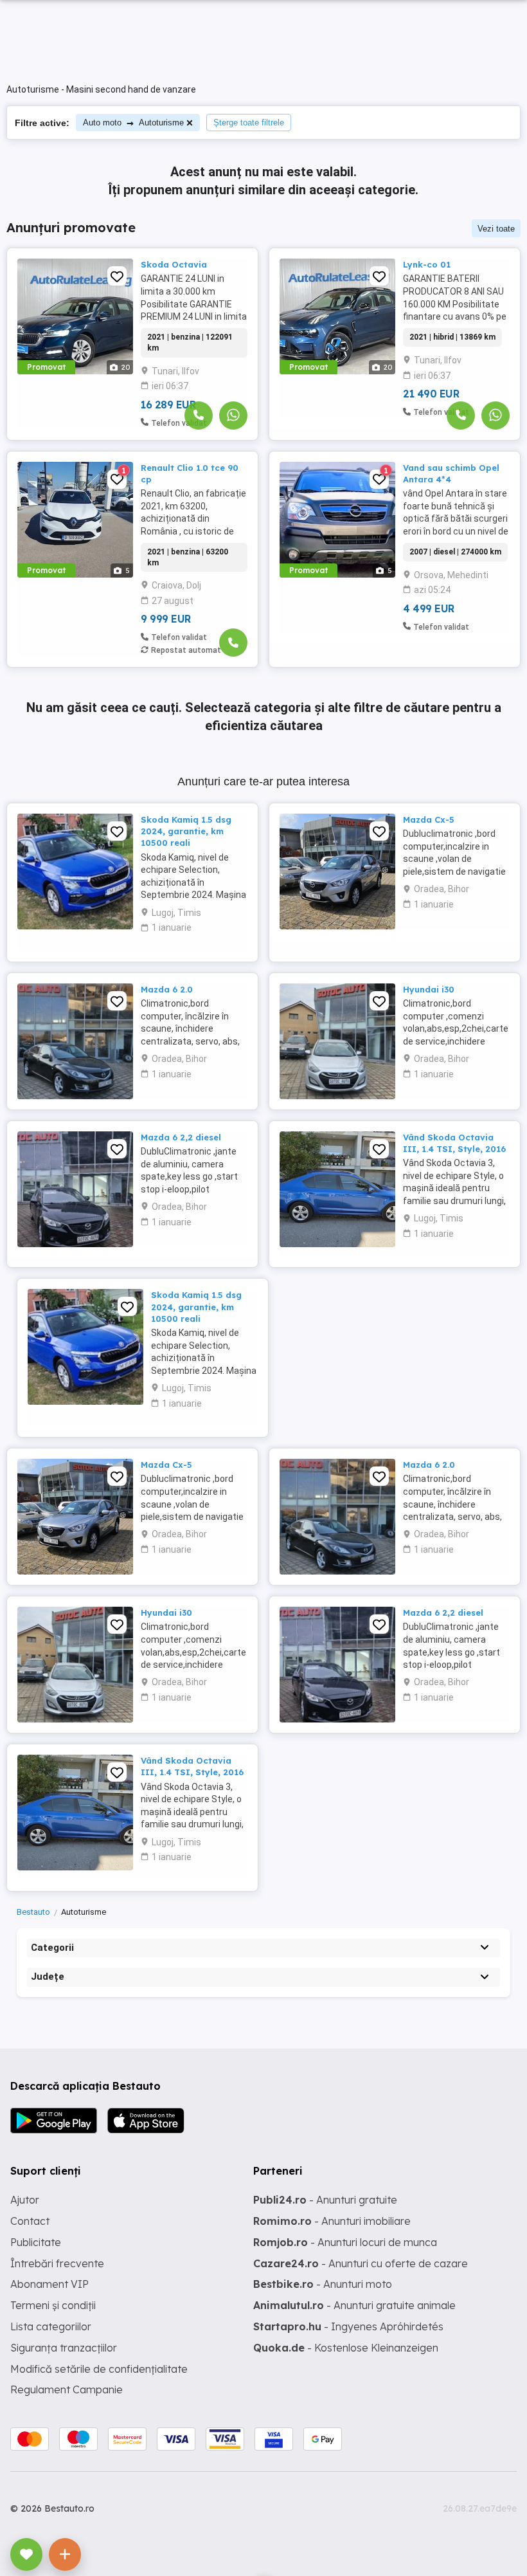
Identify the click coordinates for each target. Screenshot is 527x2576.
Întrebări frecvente (57, 2263)
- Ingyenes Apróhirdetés (348, 2326)
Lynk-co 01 (427, 264)
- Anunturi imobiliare (332, 2221)
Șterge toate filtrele (249, 123)
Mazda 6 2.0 (167, 989)
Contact (30, 2221)
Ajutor (25, 2200)
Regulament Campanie (67, 2389)
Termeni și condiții (53, 2305)
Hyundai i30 (429, 989)
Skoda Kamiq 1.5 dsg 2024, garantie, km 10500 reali (186, 831)
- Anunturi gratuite (325, 2200)
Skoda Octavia (174, 264)
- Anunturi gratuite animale (354, 2305)
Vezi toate (496, 229)
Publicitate (36, 2242)
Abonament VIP (49, 2284)
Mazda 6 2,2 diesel (181, 1137)
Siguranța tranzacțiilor (64, 2348)
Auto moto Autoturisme (133, 123)
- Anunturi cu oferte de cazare (361, 2263)
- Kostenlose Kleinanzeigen (346, 2348)
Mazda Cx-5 (429, 819)
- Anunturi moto (323, 2284)
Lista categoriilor (51, 2326)
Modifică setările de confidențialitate (99, 2369)
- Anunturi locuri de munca (345, 2242)
